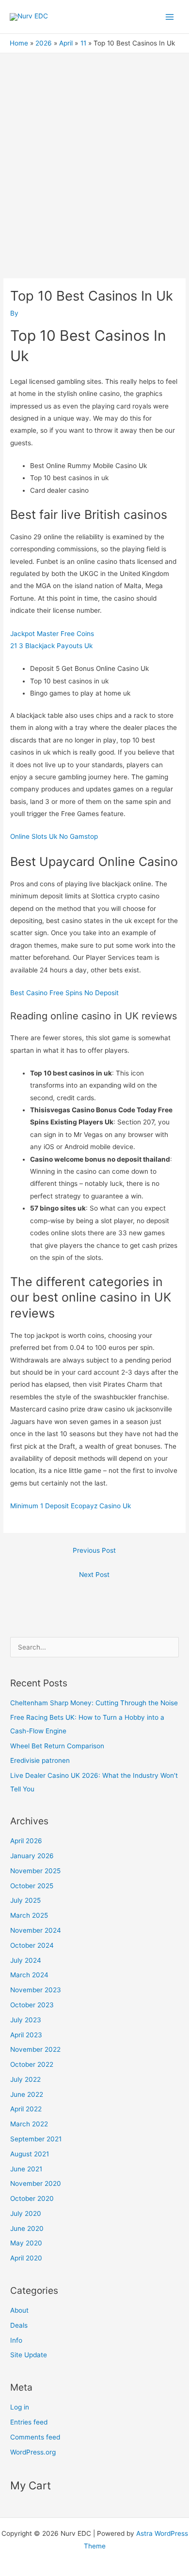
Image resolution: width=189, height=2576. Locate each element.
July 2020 (26, 2213)
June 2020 (27, 2228)
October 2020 (32, 2198)
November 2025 (35, 1871)
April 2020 (26, 2258)
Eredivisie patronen (40, 1760)
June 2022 (27, 2094)
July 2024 (26, 1960)
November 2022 (35, 2049)
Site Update (29, 2355)
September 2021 (36, 2139)
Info (16, 2340)
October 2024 (32, 1945)
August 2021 (30, 2154)
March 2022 (29, 2124)
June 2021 (26, 2169)
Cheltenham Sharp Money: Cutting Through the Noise (94, 1703)
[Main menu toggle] (170, 17)
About (19, 2310)
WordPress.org (33, 2452)
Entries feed (29, 2422)
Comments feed (35, 2437)
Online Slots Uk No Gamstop (54, 836)
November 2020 (36, 2183)
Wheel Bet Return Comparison (57, 1746)
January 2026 (32, 1856)
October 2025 (32, 1886)
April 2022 (26, 2109)
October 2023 (32, 2005)
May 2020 (26, 2243)
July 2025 (25, 1900)
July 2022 (25, 2079)
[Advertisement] (94, 152)
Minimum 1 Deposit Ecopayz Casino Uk (71, 1506)
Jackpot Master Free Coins (52, 634)
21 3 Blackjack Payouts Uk (51, 646)
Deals (19, 2325)
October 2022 (32, 2064)
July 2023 (26, 2020)
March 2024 (29, 1975)
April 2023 (26, 2035)
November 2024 (36, 1930)
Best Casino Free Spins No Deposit (64, 993)
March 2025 (29, 1915)
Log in (20, 2407)
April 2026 (26, 1841)
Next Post (94, 1575)
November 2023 (36, 1990)
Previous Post (94, 1550)
